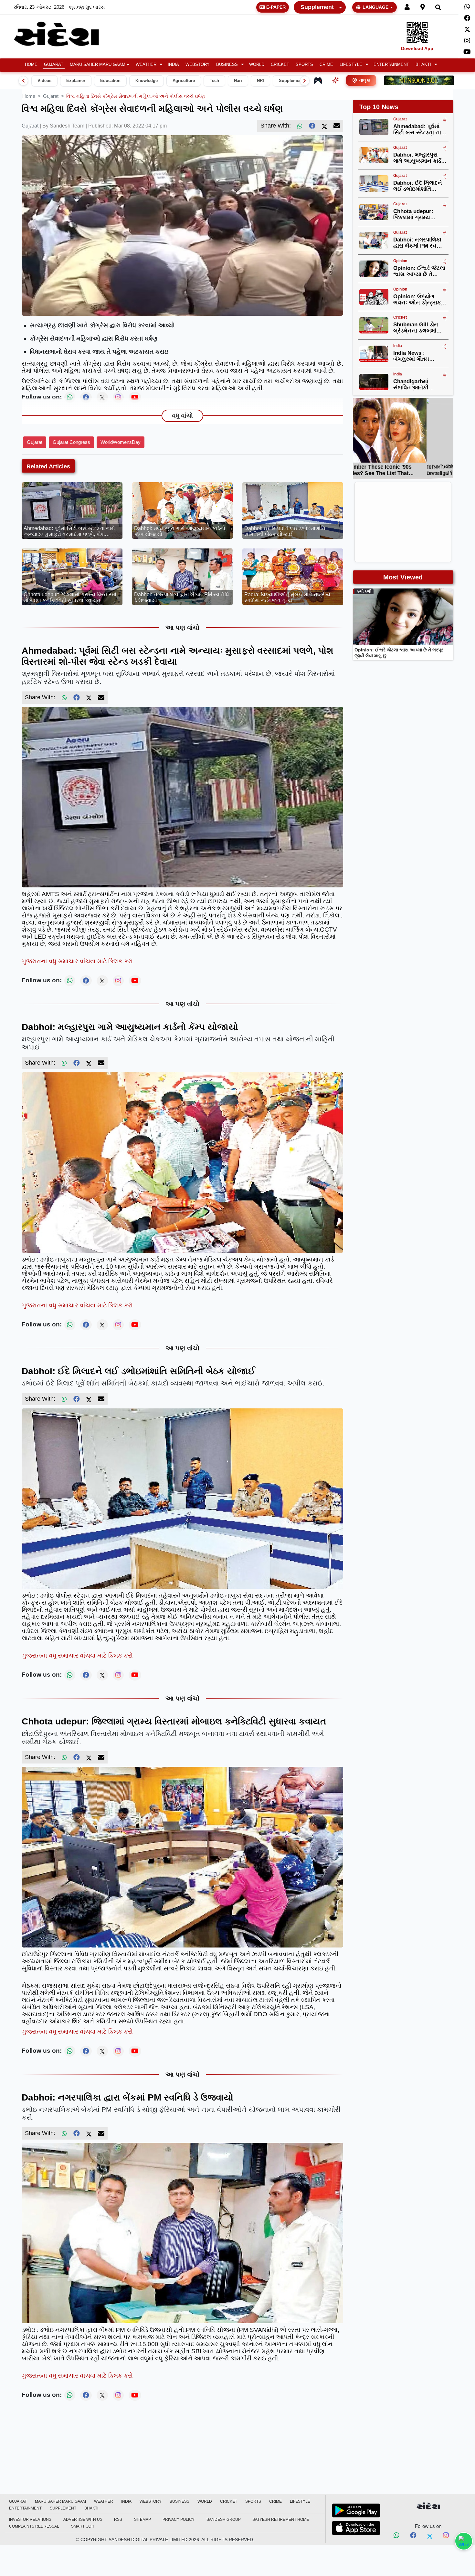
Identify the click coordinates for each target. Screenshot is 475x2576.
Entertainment (391, 65)
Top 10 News (379, 107)
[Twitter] (467, 29)
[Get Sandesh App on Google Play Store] (356, 2510)
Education (110, 81)
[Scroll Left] (23, 81)
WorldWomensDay (121, 442)
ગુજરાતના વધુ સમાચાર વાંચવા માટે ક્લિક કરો (77, 961)
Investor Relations (30, 2520)
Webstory (198, 65)
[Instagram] (467, 41)
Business (227, 65)
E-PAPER (276, 7)
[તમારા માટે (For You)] (335, 80)
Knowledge (147, 81)
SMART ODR (83, 2526)
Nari (238, 81)
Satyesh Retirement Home (281, 2520)
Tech (214, 81)
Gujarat (54, 65)
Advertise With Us (83, 2520)
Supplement (317, 7)
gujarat (51, 96)
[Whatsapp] (467, 7)
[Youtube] (467, 52)
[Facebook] (467, 18)
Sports (304, 65)
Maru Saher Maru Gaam (98, 65)
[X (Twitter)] (324, 126)
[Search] (438, 7)
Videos (44, 81)
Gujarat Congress (71, 442)
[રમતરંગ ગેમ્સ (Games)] (318, 80)
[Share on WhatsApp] (464, 2541)
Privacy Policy (179, 2520)
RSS (118, 2520)
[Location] (423, 7)
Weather (146, 65)
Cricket (280, 65)
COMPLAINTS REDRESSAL (34, 2526)
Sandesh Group (224, 2520)
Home (31, 65)
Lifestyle (351, 65)
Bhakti (423, 65)
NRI (260, 81)
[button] (148, 65)
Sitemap (142, 2520)
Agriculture (184, 81)
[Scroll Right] (305, 81)
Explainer (76, 81)
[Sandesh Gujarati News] (64, 34)
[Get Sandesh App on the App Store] (356, 2528)
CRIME (326, 65)
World (257, 65)
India (173, 65)
